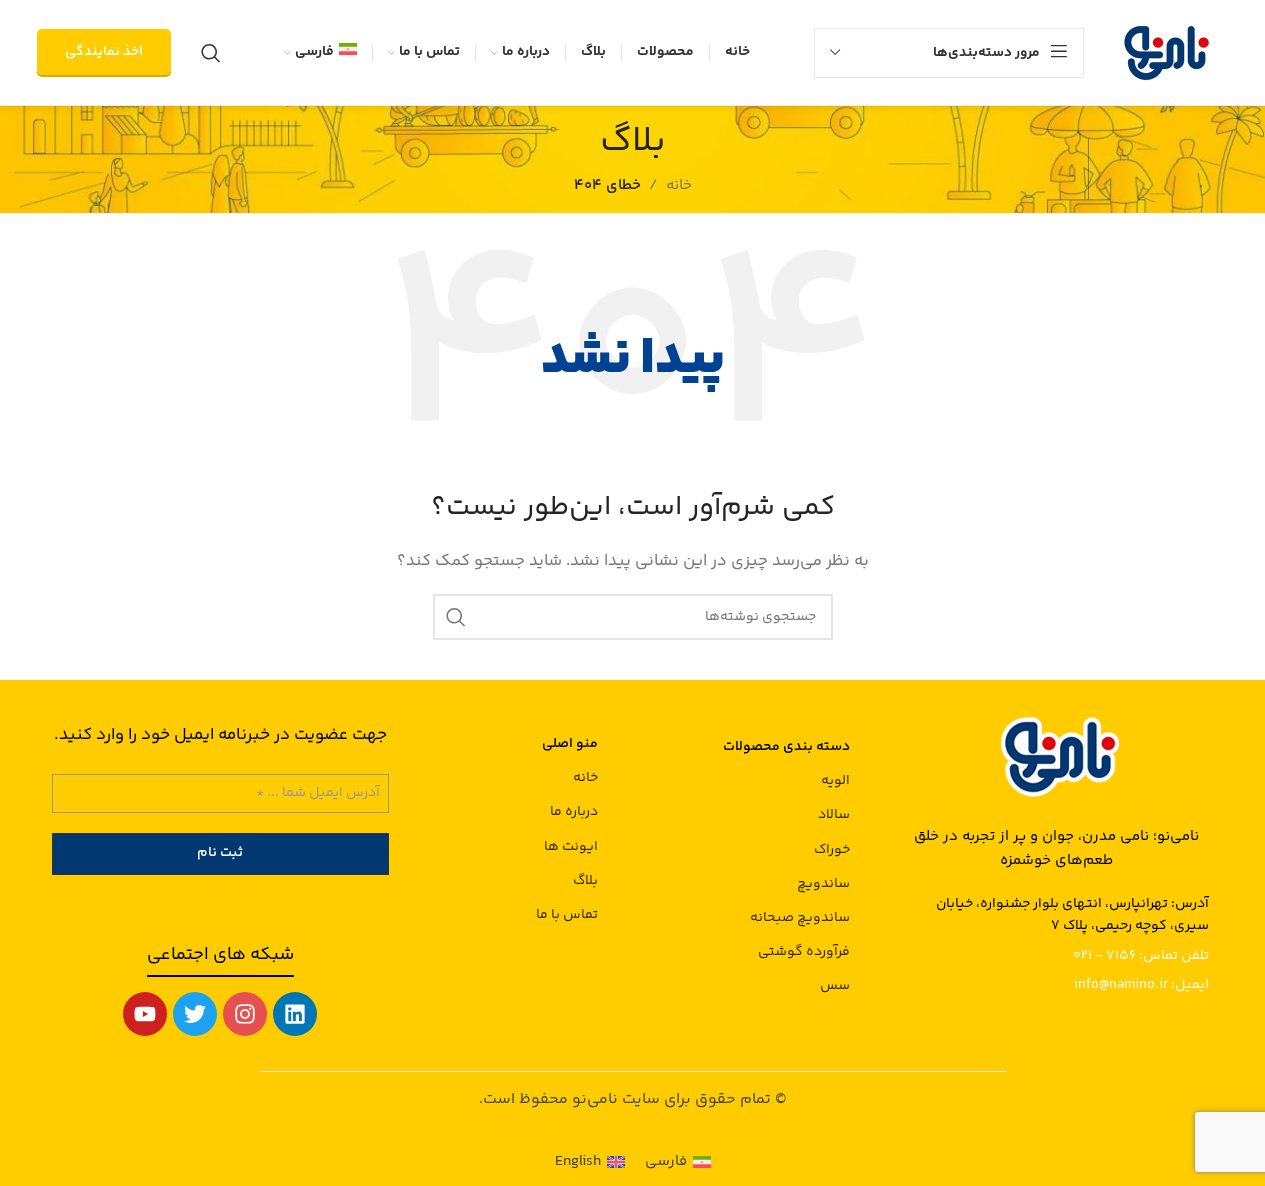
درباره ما (573, 812)
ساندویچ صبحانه (800, 918)
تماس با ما (566, 915)
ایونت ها (570, 847)
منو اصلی (569, 744)
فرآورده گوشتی (804, 952)
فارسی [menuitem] (666, 1161)
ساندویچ (823, 884)
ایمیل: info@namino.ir (1141, 985)
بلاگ (585, 881)
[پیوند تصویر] (1057, 754)
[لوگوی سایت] (1166, 52)
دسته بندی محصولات (786, 747)
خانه (585, 778)
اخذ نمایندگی (104, 52)
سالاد (834, 815)
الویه (835, 781)
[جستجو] (211, 53)
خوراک (832, 850)
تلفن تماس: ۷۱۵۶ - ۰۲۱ (1141, 956)
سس (835, 986)
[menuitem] (320, 53)
